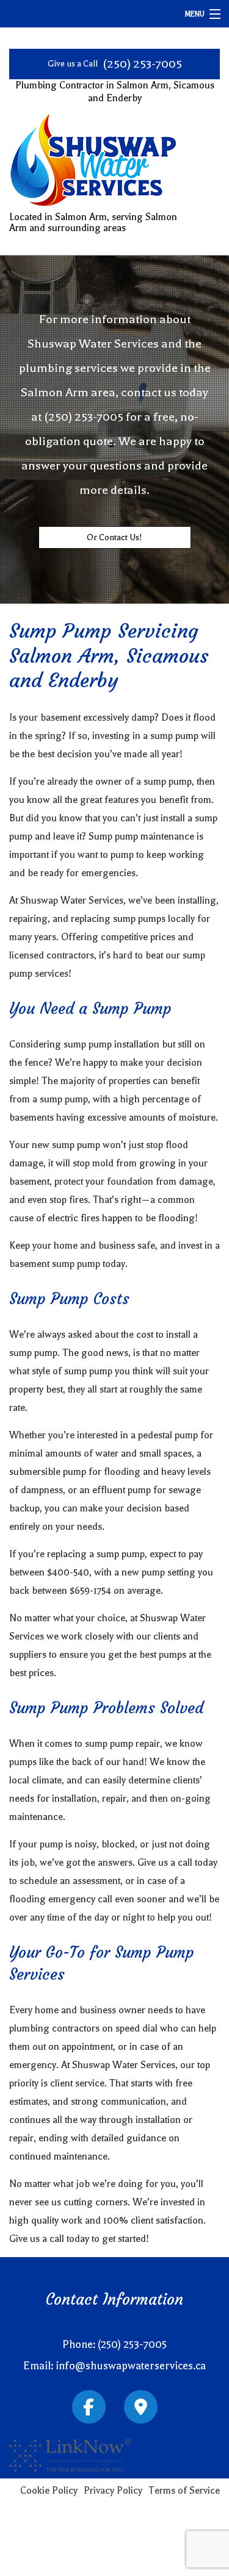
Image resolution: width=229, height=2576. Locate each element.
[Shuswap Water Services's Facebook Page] (89, 2410)
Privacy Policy (113, 2491)
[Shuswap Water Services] (93, 163)
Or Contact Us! (114, 537)
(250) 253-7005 (142, 64)
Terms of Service (184, 2491)
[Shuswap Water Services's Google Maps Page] (141, 2410)
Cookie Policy (49, 2491)
